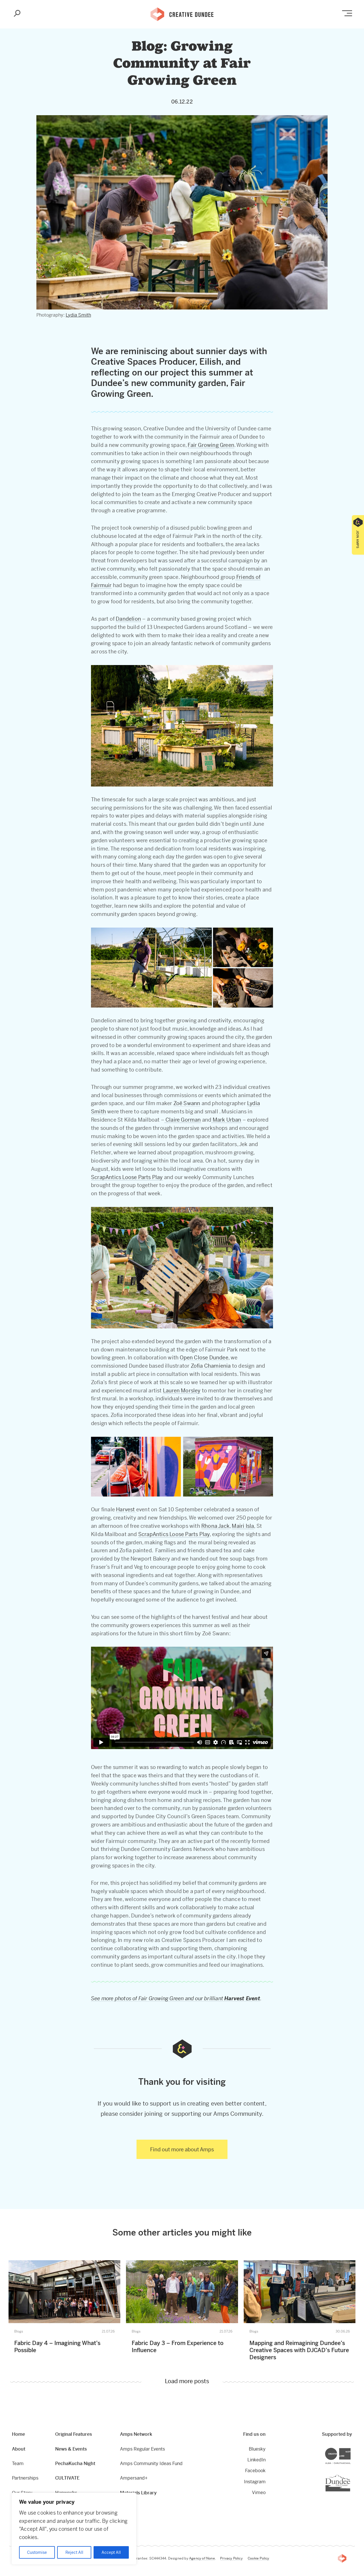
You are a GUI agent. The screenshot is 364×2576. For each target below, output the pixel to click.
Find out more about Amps (182, 2149)
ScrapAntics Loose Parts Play (127, 1177)
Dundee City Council (350, 2475)
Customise (37, 2552)
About (19, 2449)
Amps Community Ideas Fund (151, 2463)
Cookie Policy (258, 2558)
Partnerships (25, 2478)
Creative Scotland (350, 2448)
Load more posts (187, 2382)
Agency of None (202, 2558)
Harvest (126, 1509)
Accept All (111, 2552)
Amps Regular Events (142, 2449)
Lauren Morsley (182, 1391)
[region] (74, 2529)
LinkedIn (257, 2460)
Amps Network (136, 2434)
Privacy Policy (231, 2558)
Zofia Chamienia (211, 1366)
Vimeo (259, 2493)
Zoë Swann (187, 1103)
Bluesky (257, 2449)
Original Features (74, 2434)
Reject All (74, 2552)
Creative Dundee (182, 14)
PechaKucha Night (75, 2463)
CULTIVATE (67, 2478)
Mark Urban (226, 1120)
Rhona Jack (215, 1526)
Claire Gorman (183, 1120)
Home (18, 2434)
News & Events (71, 2449)
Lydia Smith (78, 315)
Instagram (255, 2482)
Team (18, 2463)
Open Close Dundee (204, 1358)
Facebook (255, 2471)
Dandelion (128, 619)
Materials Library (138, 2493)
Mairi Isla (243, 1526)
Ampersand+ (134, 2478)
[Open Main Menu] (347, 13)
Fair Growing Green (211, 445)
